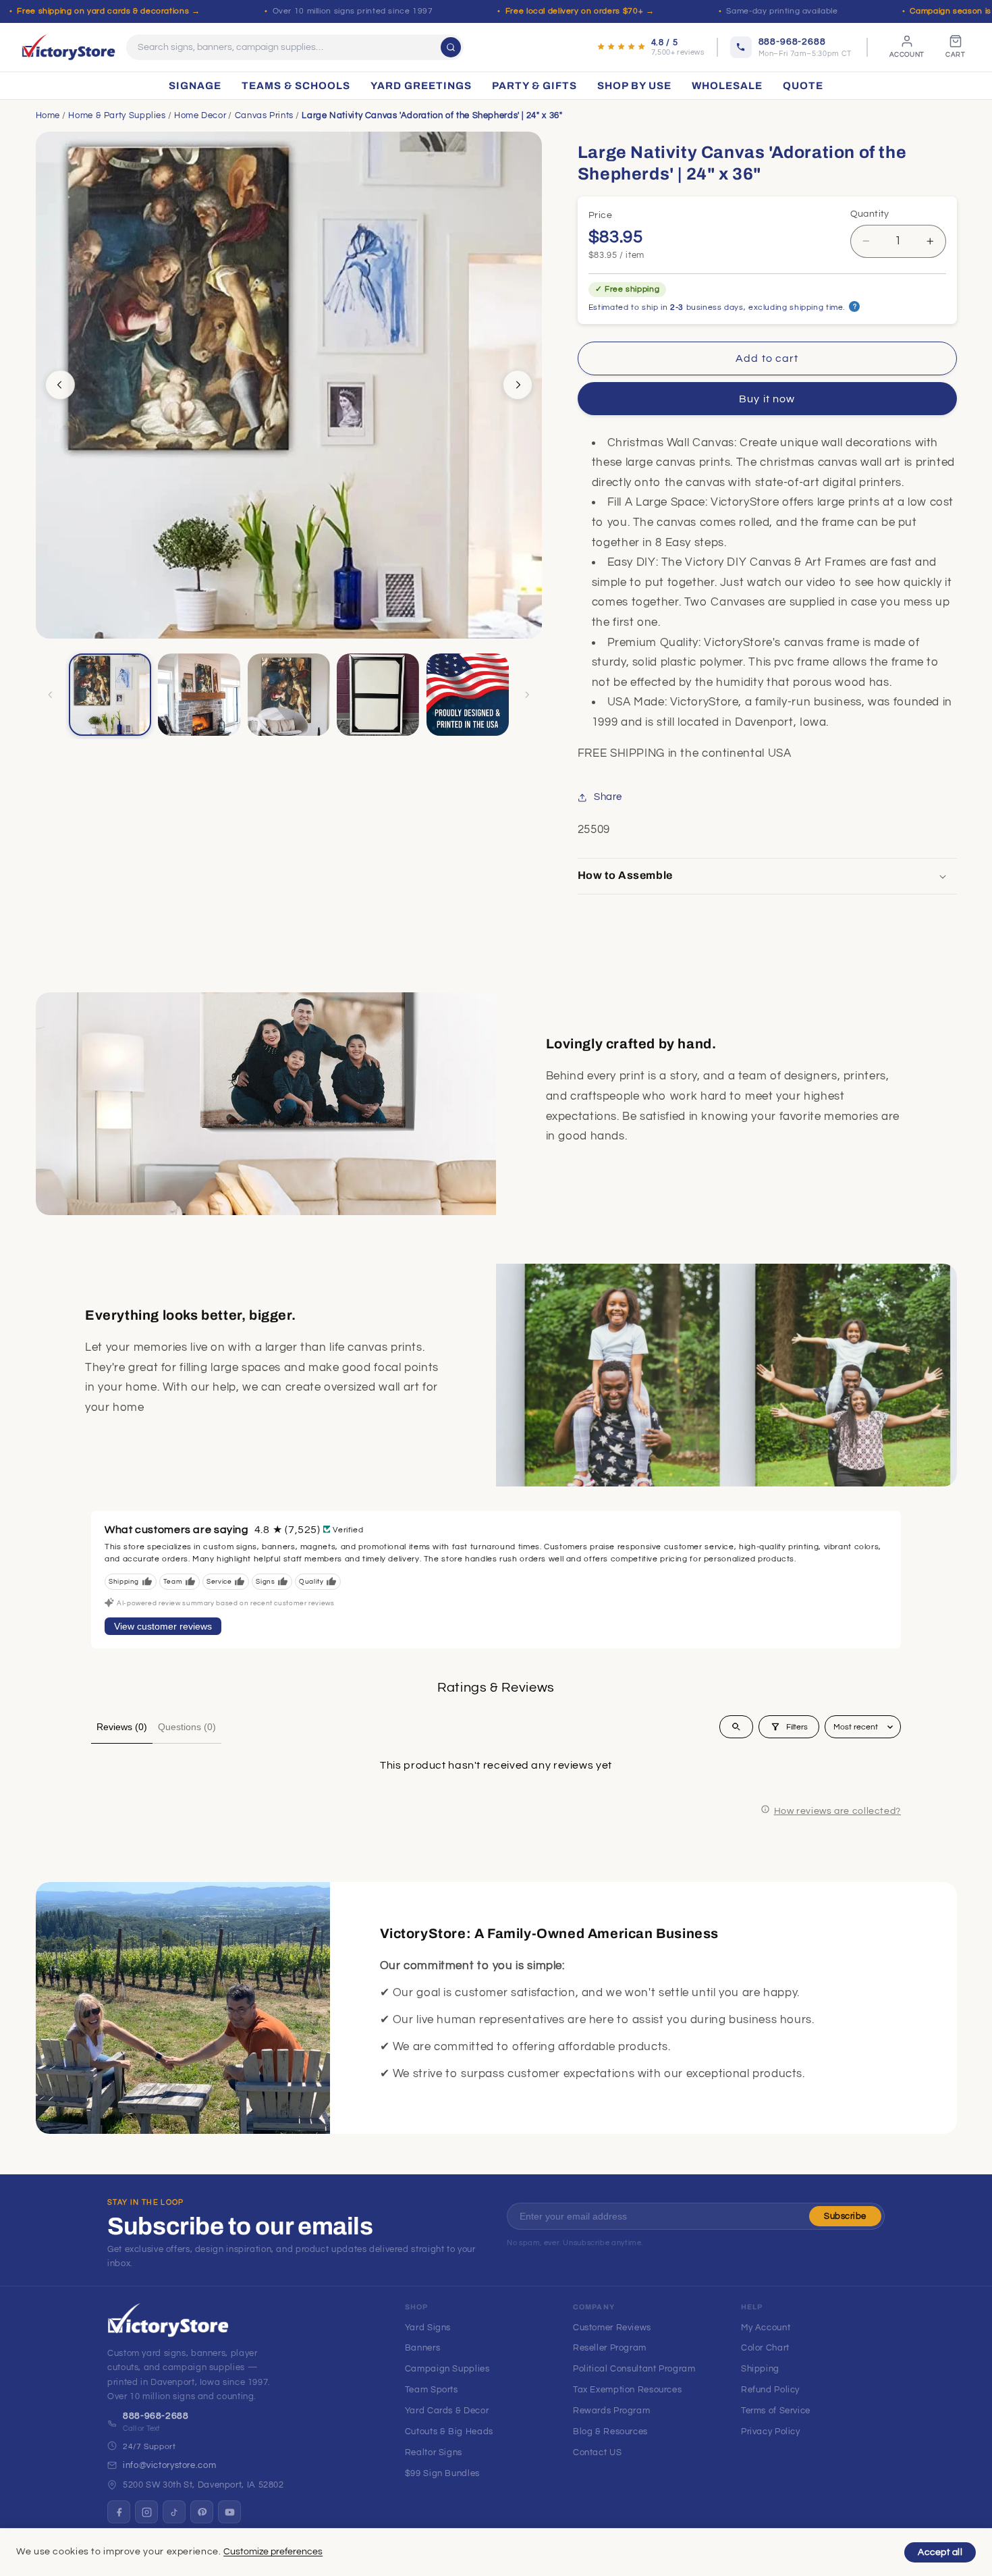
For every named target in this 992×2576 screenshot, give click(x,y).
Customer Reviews (612, 2328)
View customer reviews (163, 1626)
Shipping (760, 2369)
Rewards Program (611, 2411)
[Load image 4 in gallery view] (378, 695)
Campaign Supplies (447, 2369)
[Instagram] (146, 2512)
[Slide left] (60, 385)
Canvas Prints (264, 115)
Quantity (870, 214)
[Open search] (736, 1727)
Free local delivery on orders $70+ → (580, 11)
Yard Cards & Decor (447, 2411)
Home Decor (200, 115)
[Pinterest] (202, 2512)
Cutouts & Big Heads (449, 2432)
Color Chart (765, 2348)
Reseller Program (610, 2348)
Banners (422, 2348)
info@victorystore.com (169, 2465)
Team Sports (432, 2390)
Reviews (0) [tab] (122, 1727)
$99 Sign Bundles (442, 2473)
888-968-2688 (156, 2416)
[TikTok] (174, 2512)
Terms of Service (776, 2411)
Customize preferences (273, 2552)
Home (48, 115)
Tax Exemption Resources (628, 2390)
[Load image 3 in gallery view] (289, 695)
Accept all (940, 2552)
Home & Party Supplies (117, 115)
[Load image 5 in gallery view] (468, 695)
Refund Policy (770, 2390)
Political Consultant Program (634, 2369)
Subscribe (845, 2216)
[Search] (451, 47)
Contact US (597, 2452)
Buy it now (767, 399)
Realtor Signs (434, 2452)
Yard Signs (428, 2328)
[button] (767, 876)
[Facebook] (119, 2512)
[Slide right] (518, 385)
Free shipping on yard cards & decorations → (108, 11)
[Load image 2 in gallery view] (199, 695)
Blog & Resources (610, 2432)
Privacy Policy (771, 2432)
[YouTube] (229, 2512)
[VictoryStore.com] (68, 47)
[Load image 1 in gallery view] (110, 695)
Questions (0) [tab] (187, 1727)
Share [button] (608, 797)
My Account (766, 2328)
